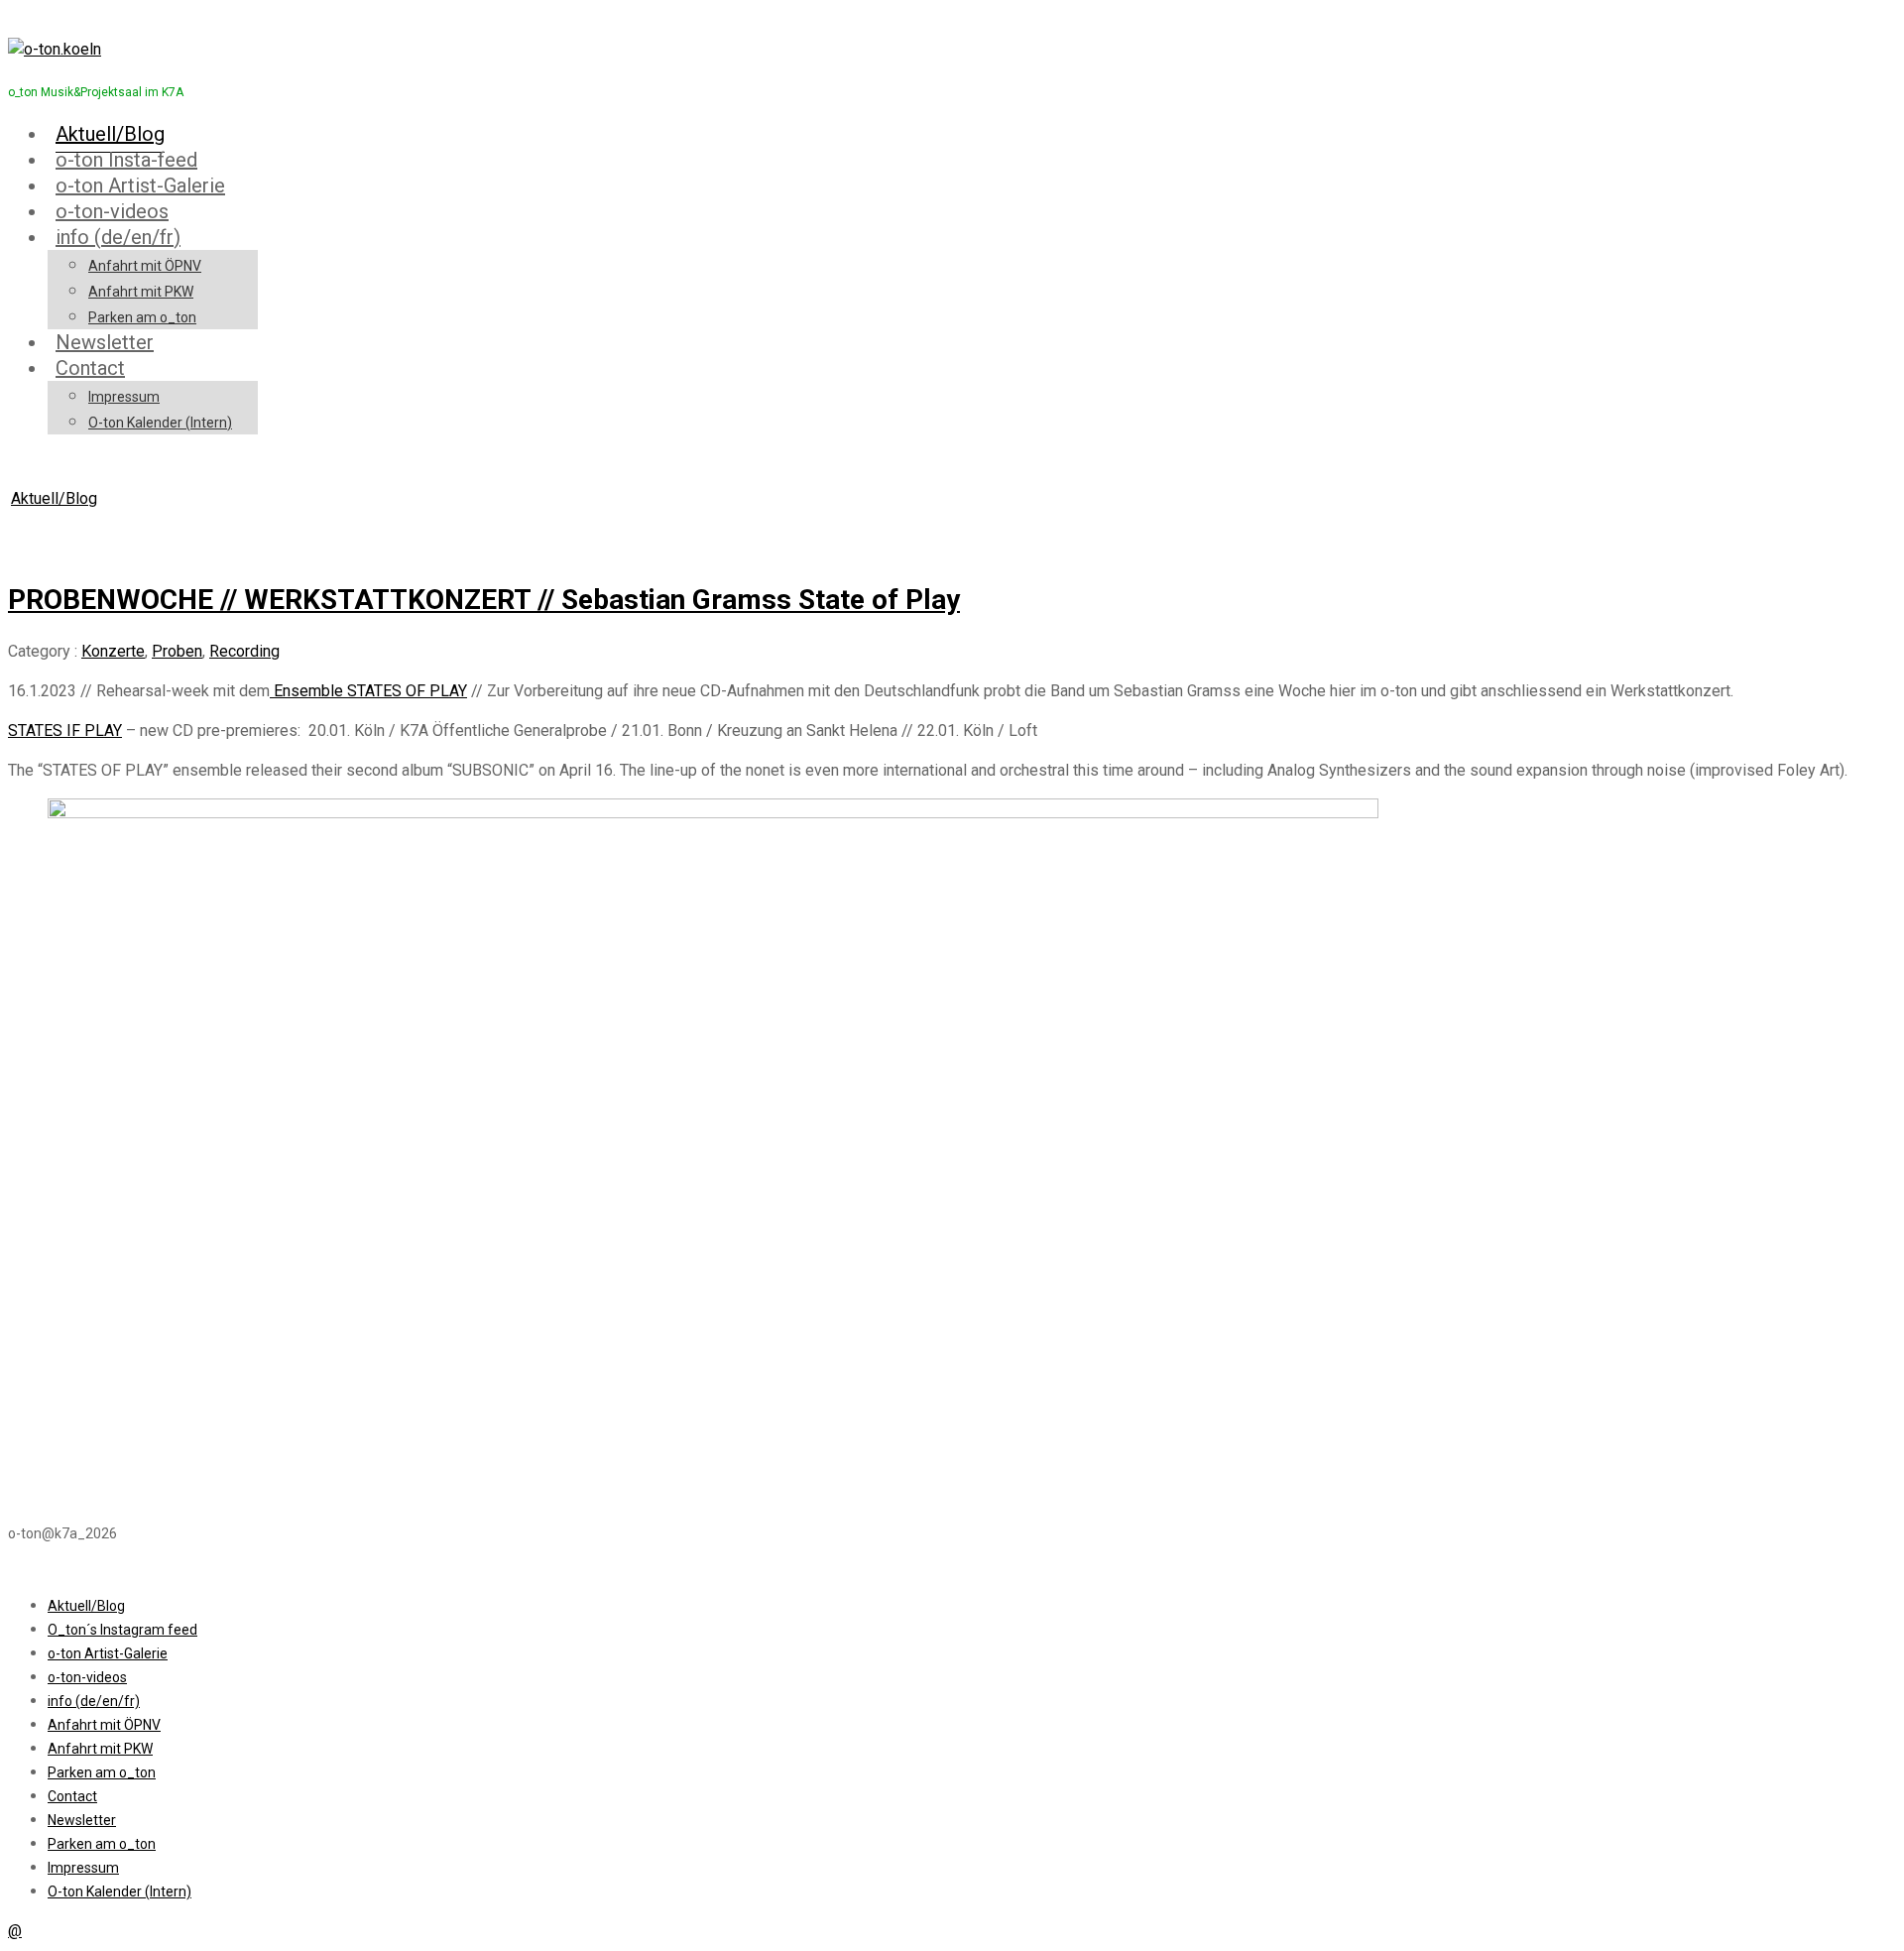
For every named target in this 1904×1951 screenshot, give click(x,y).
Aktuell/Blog (110, 134)
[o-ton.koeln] (55, 49)
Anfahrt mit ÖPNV (145, 266)
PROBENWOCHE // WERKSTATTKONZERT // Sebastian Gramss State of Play (484, 600)
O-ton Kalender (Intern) (160, 423)
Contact (90, 368)
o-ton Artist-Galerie (140, 185)
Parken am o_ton (142, 317)
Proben (177, 651)
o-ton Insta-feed (126, 160)
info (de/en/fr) (118, 237)
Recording (244, 651)
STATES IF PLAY (65, 731)
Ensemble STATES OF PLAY (368, 691)
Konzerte (113, 651)
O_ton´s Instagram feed (122, 1630)
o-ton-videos (112, 211)
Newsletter (105, 342)
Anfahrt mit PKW (141, 292)
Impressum (124, 397)
